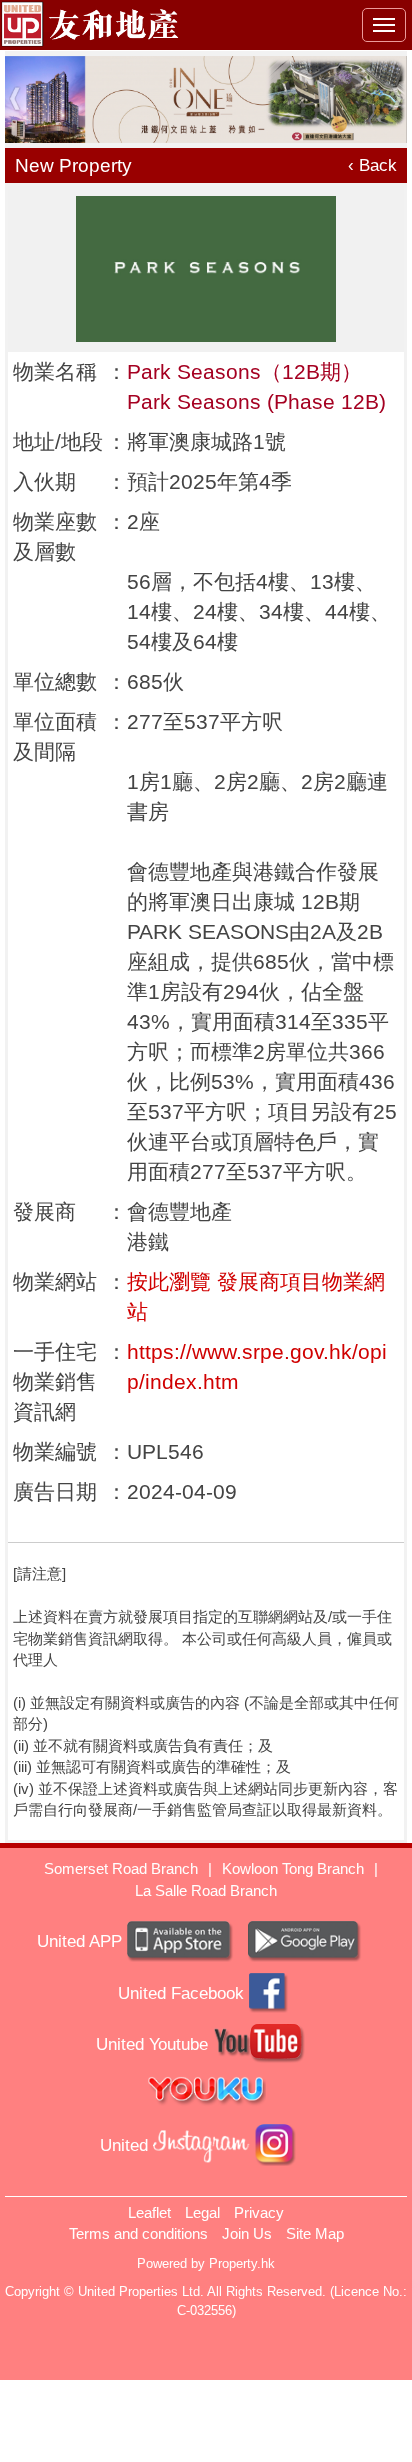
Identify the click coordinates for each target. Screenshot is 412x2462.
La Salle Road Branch (206, 1890)
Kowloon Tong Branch (293, 1868)
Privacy (259, 2212)
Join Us (247, 2233)
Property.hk (242, 2263)
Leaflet (149, 2212)
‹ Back (372, 165)
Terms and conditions (138, 2233)
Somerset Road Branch (121, 1868)
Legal (202, 2212)
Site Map (315, 2233)
